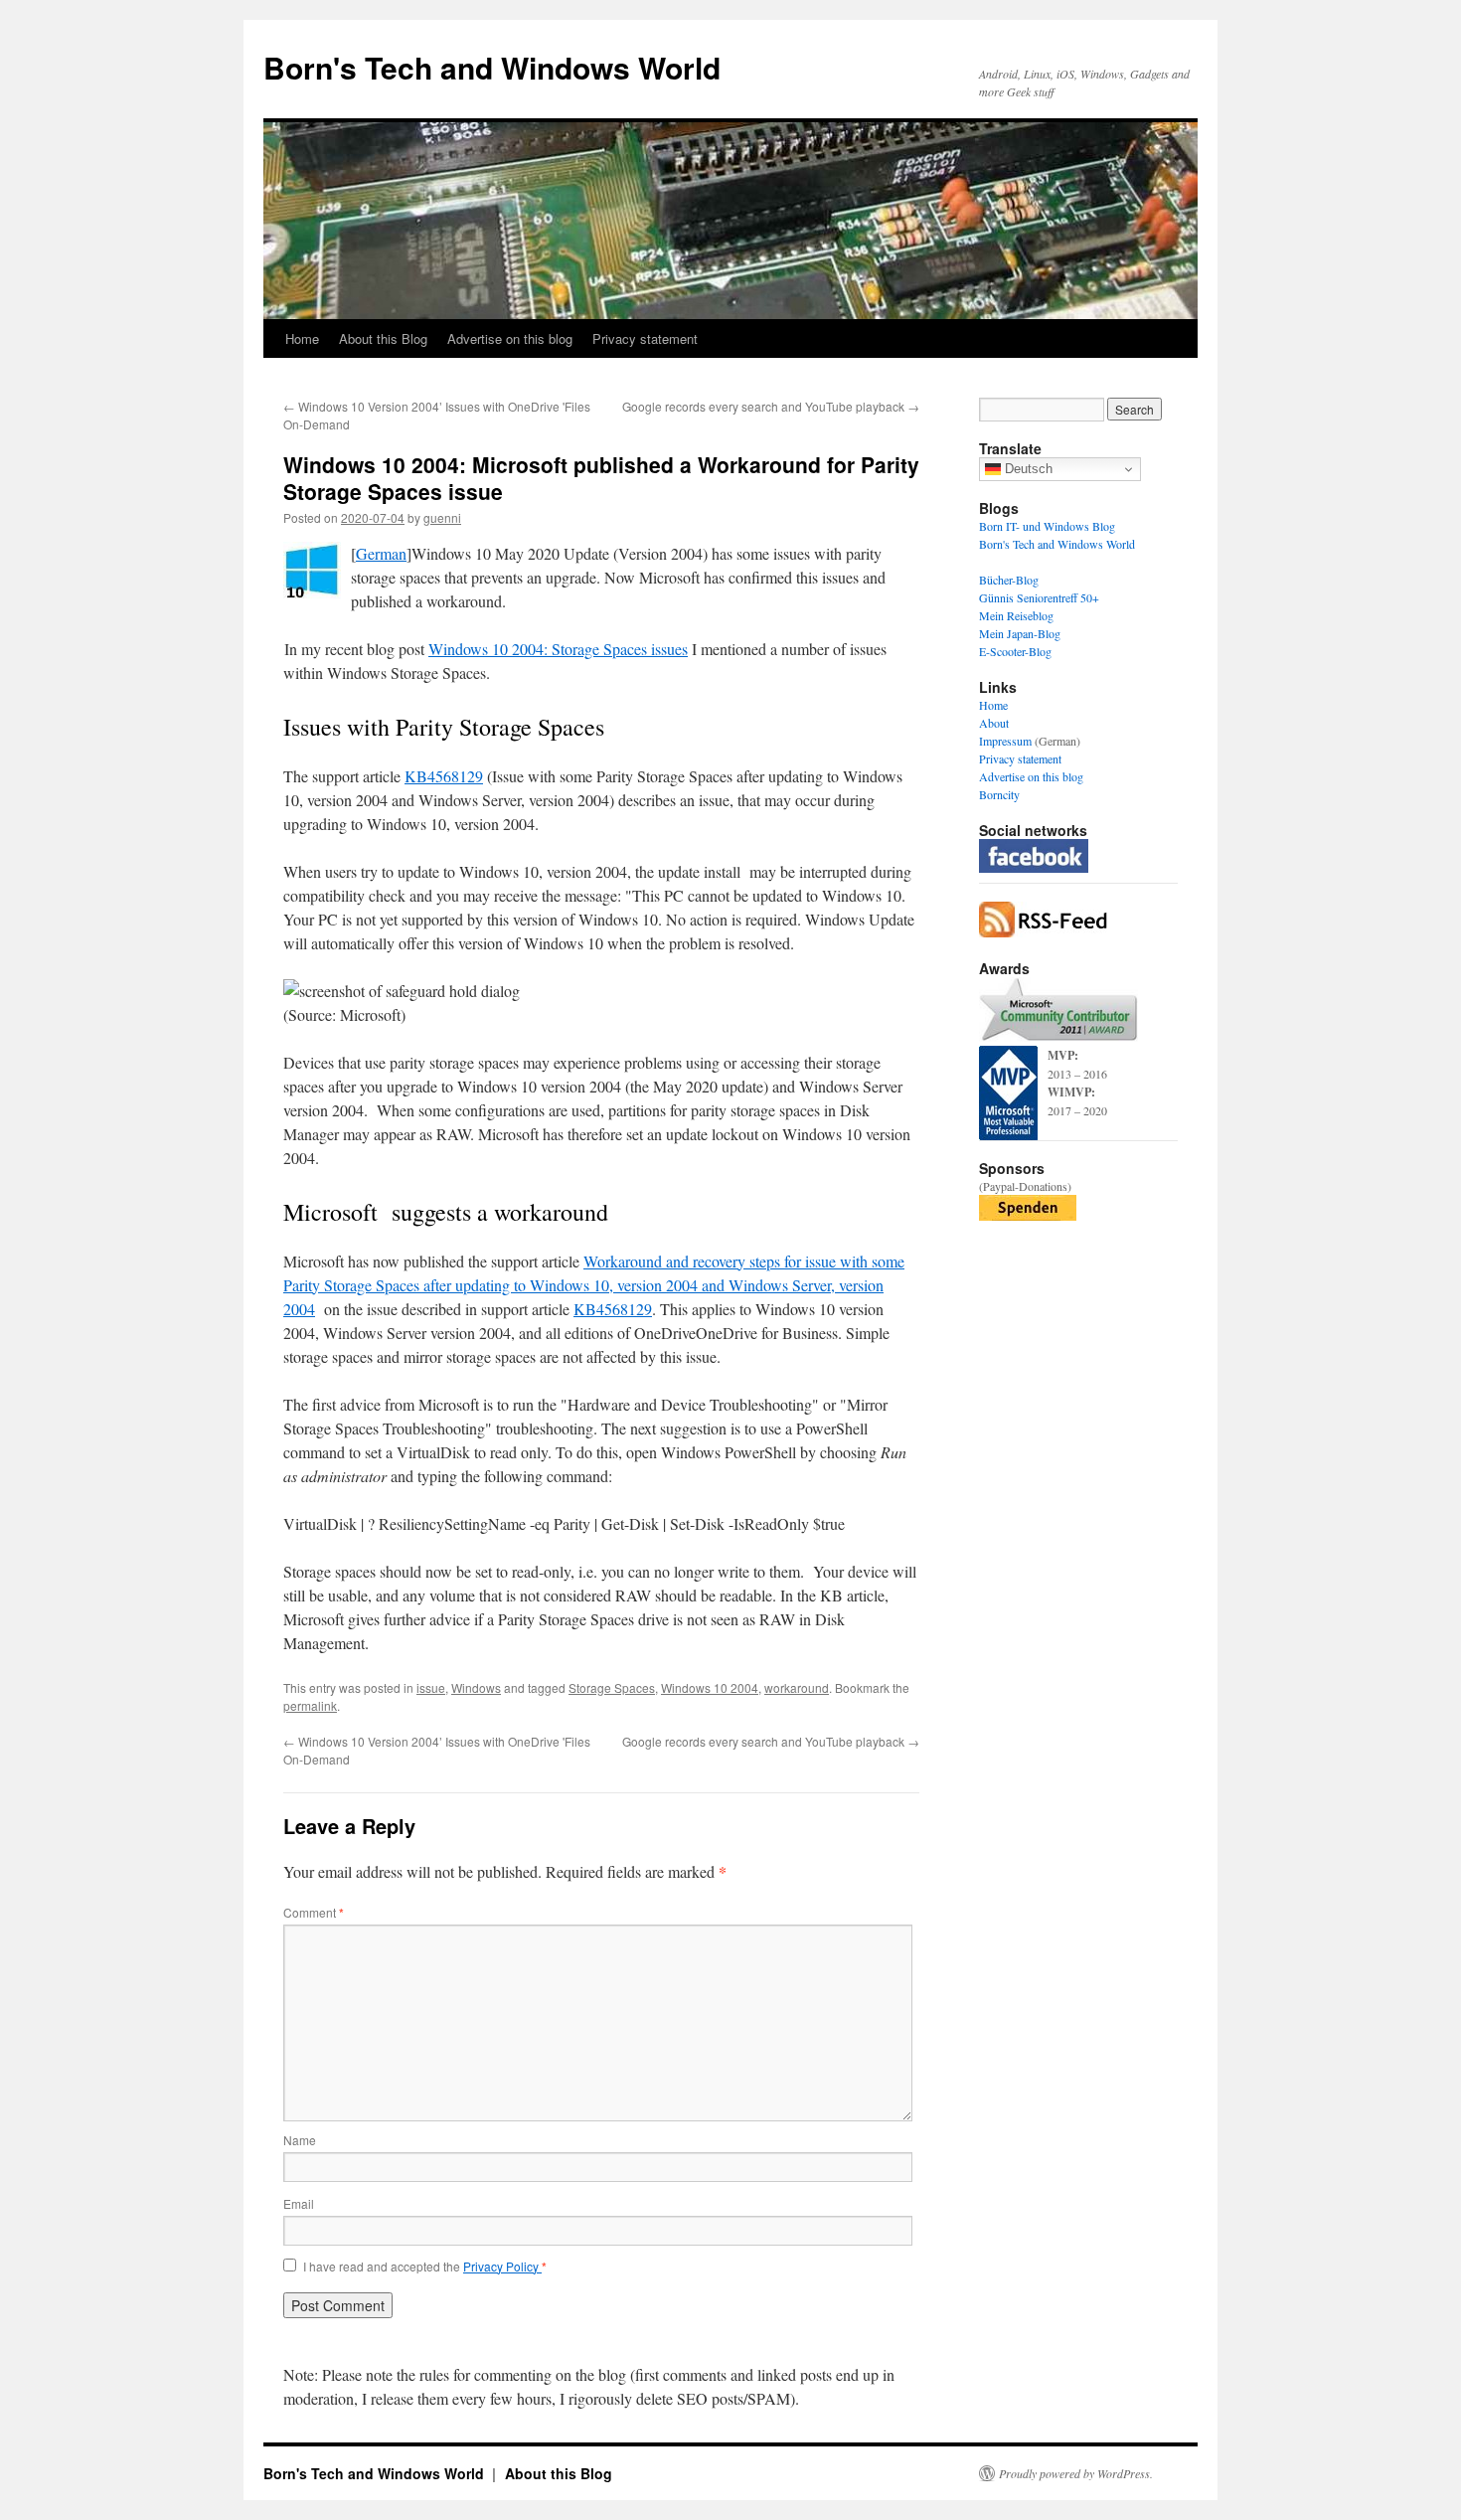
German (381, 553)
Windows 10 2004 (710, 1687)
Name (300, 2140)
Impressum (1005, 741)
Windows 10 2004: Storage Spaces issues (558, 649)
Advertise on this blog (510, 338)
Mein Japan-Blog (1020, 633)
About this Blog (383, 338)
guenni (442, 517)
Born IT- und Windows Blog (1047, 526)
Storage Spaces (612, 1687)
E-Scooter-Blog (1015, 651)
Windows (476, 1687)
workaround (797, 1687)
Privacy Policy (502, 2266)
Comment (314, 1912)
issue (431, 1687)
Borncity (999, 794)
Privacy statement (645, 338)
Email (299, 2203)
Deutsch (1027, 469)
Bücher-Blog (1009, 580)
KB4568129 (444, 776)
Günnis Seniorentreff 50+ (1039, 597)
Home (302, 338)
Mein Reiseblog (1016, 615)
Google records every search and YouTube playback (771, 406)
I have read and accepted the (425, 2267)
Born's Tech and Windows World (492, 67)
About (994, 723)
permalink (310, 1705)
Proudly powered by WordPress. (1076, 2473)
